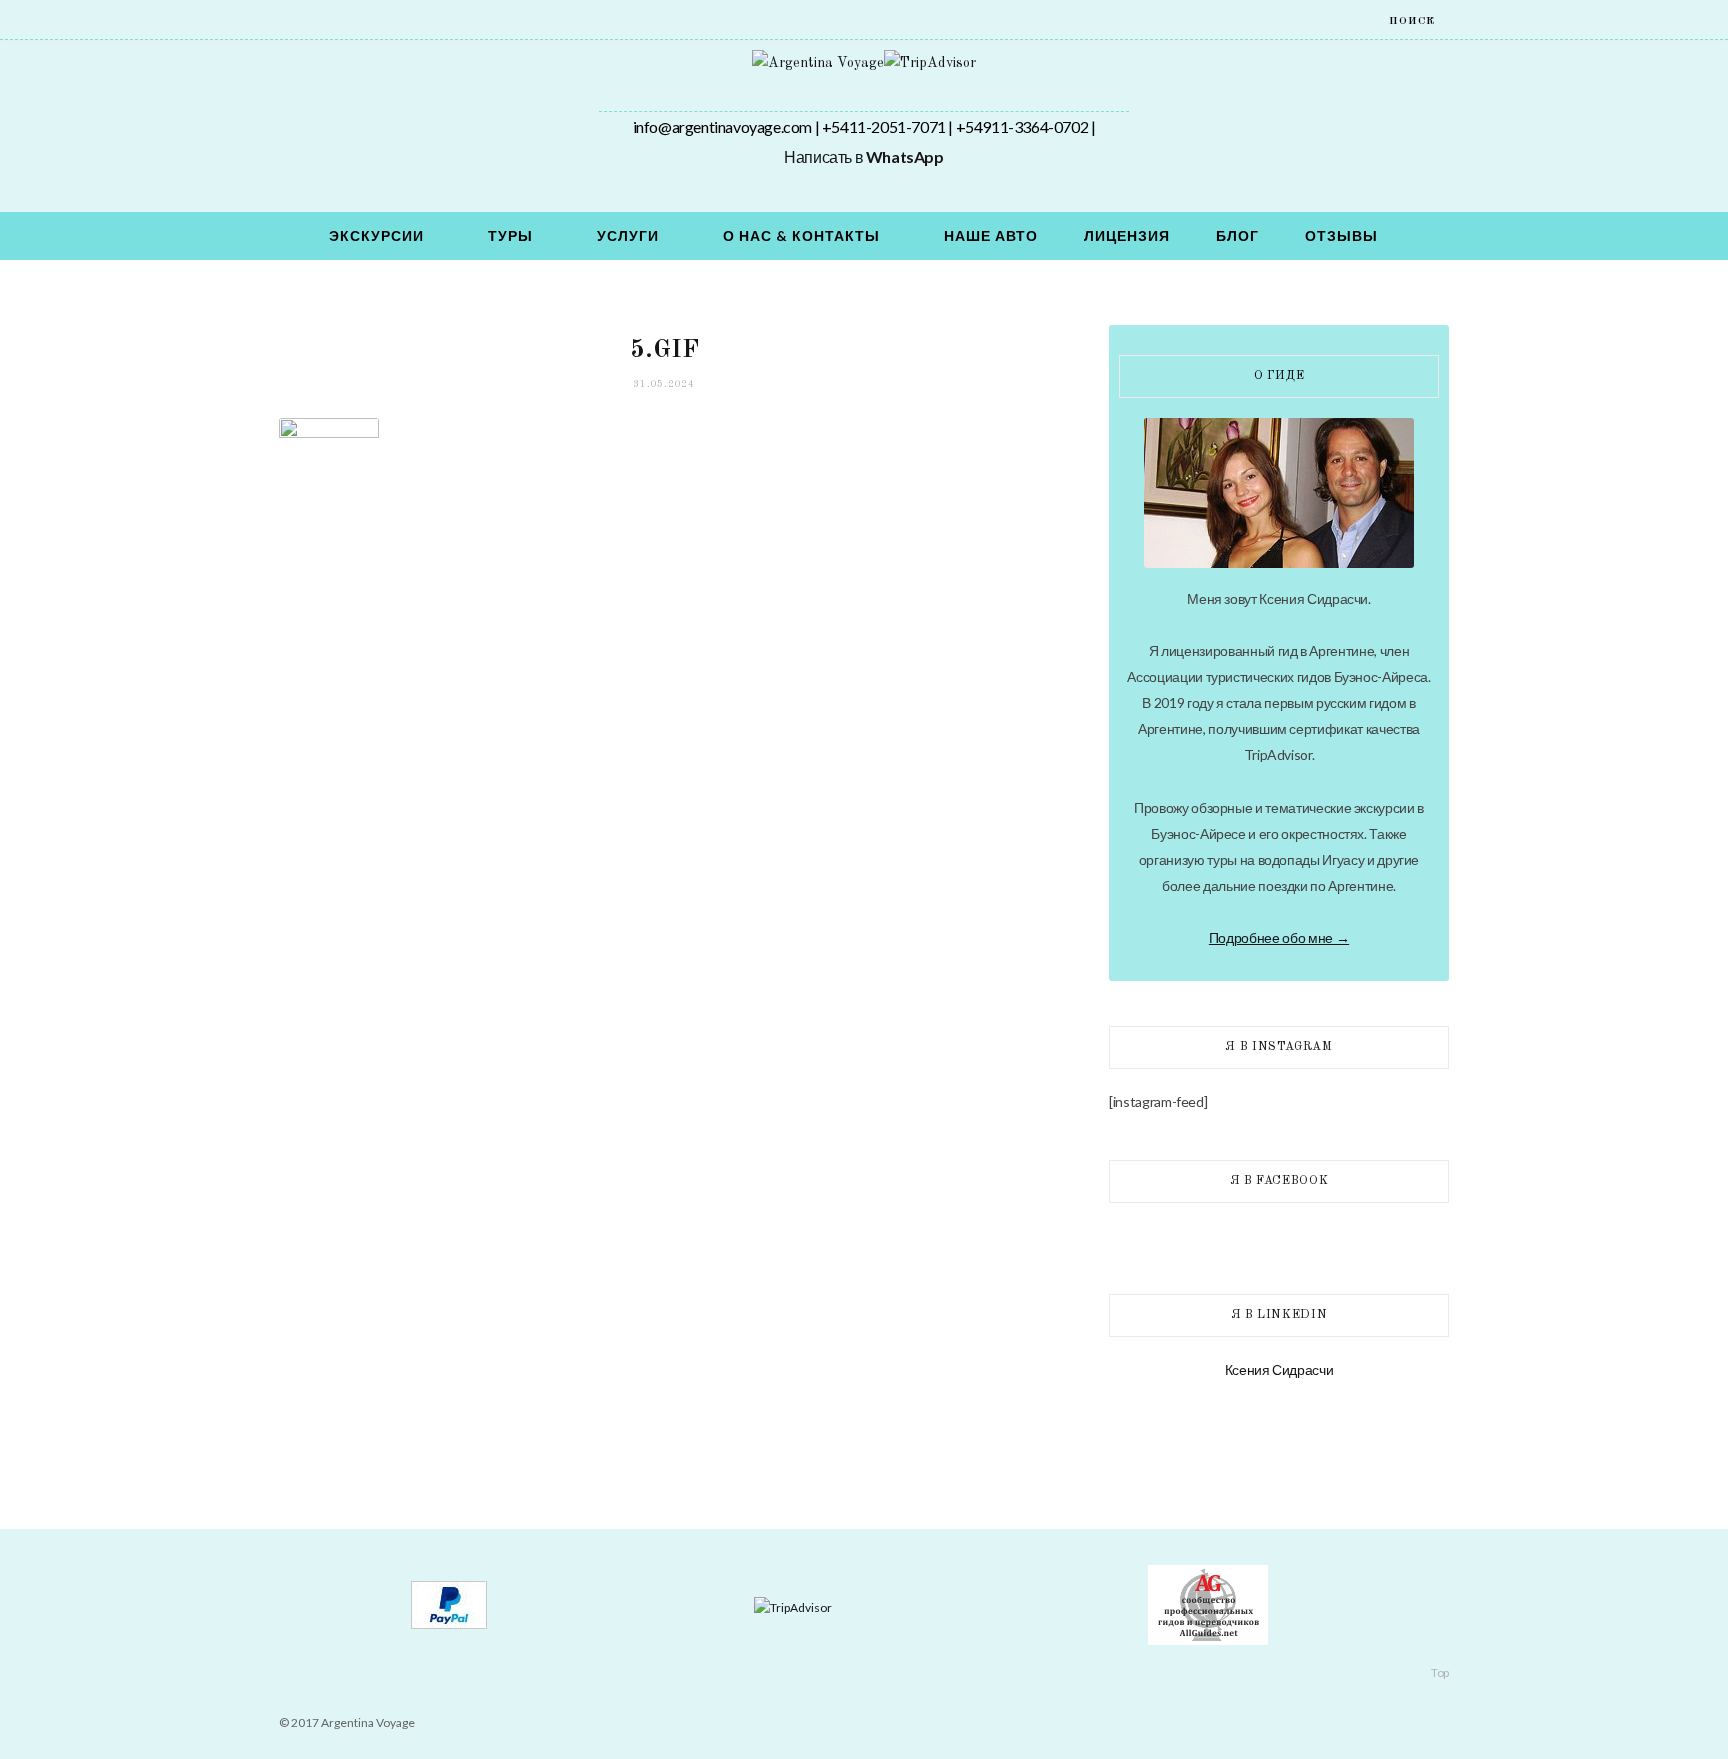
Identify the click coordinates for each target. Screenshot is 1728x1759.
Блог (1237, 235)
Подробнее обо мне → (1279, 937)
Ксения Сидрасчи (1279, 1369)
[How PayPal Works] (449, 1624)
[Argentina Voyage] (818, 63)
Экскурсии (376, 235)
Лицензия (1127, 235)
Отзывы (1341, 235)
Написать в (863, 156)
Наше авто (991, 235)
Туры (510, 235)
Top (1439, 1672)
